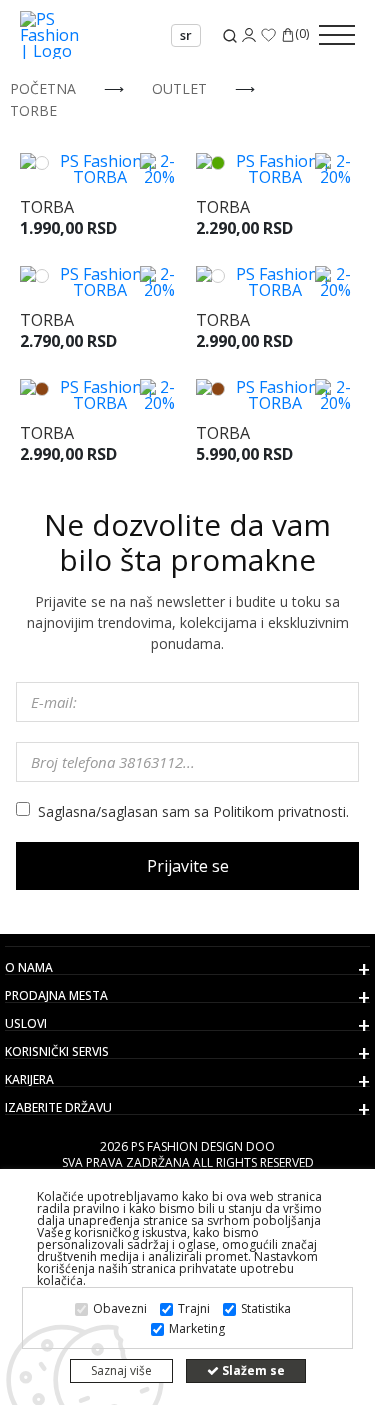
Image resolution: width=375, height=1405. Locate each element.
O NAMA (29, 968)
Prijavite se (188, 866)
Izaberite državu (58, 1108)
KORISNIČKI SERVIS (57, 1052)
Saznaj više (121, 1370)
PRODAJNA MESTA (56, 996)
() (302, 35)
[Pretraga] (230, 35)
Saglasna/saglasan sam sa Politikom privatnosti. (193, 811)
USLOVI (26, 1024)
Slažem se (252, 1370)
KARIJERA (29, 1080)
